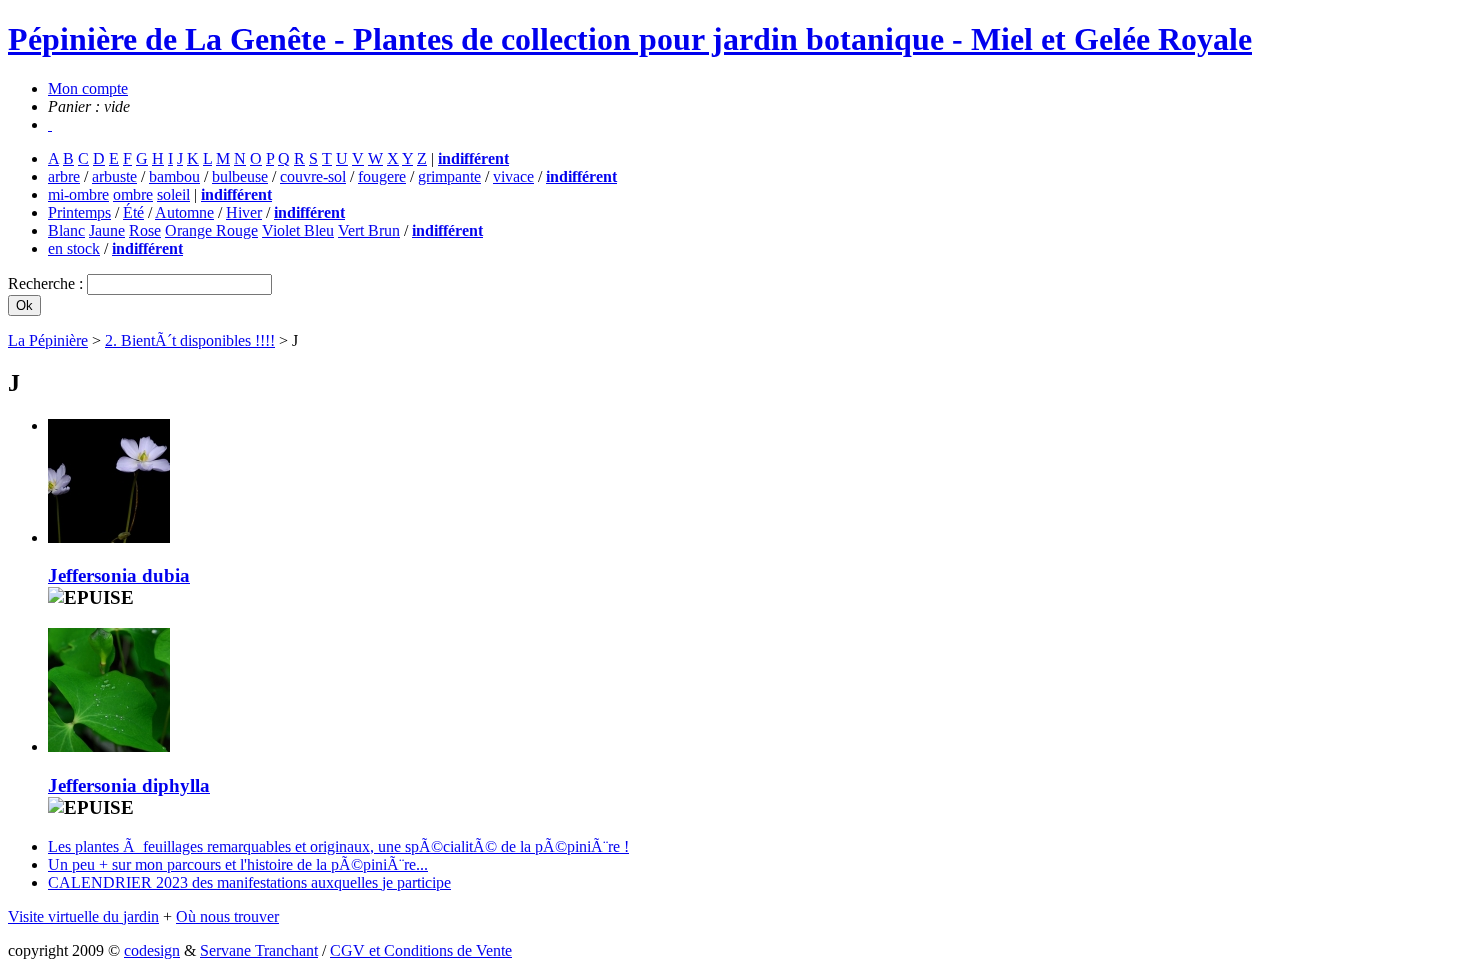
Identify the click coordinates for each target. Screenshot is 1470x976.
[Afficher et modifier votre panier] (50, 124)
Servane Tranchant (259, 950)
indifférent (473, 158)
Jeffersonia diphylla (129, 785)
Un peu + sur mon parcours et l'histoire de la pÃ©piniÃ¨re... (238, 864)
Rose (145, 230)
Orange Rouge (211, 230)
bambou (174, 176)
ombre (133, 194)
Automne (184, 212)
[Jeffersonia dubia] (109, 537)
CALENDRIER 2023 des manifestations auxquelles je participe (249, 882)
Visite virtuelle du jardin (83, 916)
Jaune (107, 230)
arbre (64, 176)
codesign (152, 950)
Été (133, 212)
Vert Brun (369, 230)
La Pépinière (48, 340)
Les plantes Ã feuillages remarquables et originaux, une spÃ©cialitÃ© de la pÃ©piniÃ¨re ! (338, 846)
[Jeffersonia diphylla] (109, 746)
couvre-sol (313, 176)
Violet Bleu (298, 230)
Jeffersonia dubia (119, 575)
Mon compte (88, 88)
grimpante (449, 176)
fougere (382, 176)
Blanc (66, 230)
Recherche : (47, 283)
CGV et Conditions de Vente (421, 950)
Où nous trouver (227, 916)
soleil (173, 194)
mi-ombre (78, 194)
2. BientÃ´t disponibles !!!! (190, 340)
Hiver (244, 212)
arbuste (114, 176)
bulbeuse (240, 176)
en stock (74, 248)
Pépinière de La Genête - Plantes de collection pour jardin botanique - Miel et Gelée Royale (630, 39)
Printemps (79, 212)
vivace (513, 176)
